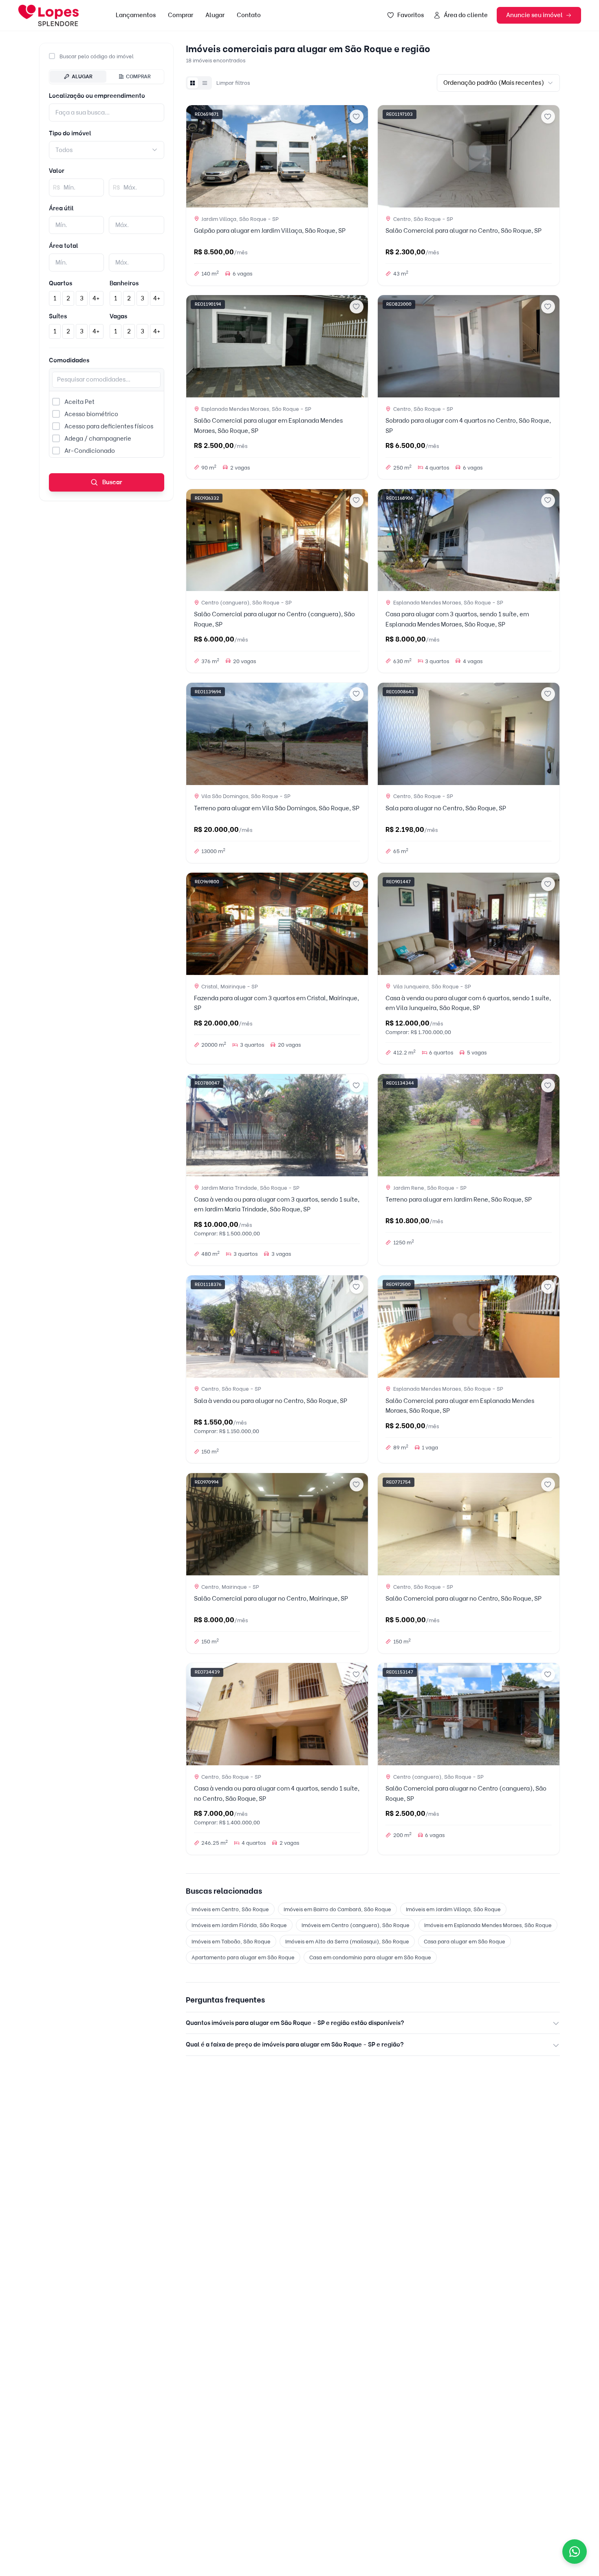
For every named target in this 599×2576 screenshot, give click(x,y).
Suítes (58, 316)
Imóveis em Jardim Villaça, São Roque (453, 1909)
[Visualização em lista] (205, 83)
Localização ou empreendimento (97, 96)
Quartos (61, 283)
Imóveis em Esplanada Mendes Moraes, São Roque (488, 1925)
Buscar (112, 482)
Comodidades (69, 360)
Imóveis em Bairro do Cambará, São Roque (337, 1909)
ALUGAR (82, 76)
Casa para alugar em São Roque (465, 1941)
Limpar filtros (233, 83)
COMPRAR (138, 76)
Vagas (118, 316)
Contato (249, 15)
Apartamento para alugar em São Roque (243, 1957)
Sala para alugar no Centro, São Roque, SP (446, 808)
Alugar (215, 15)
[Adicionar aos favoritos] (357, 117)
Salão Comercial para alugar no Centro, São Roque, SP (464, 231)
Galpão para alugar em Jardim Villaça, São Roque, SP (270, 231)
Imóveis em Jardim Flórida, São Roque (239, 1925)
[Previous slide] (196, 156)
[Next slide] (359, 156)
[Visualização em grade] (193, 83)
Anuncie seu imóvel (534, 15)
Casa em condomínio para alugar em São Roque (370, 1957)
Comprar (181, 15)
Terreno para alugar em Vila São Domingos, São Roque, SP (277, 808)
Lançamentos (136, 15)
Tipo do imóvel (70, 133)
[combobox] (107, 150)
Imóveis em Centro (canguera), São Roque (356, 1925)
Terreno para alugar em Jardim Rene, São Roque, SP (459, 1200)
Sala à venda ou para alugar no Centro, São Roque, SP (271, 1401)
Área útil (61, 208)
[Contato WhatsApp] (575, 2552)
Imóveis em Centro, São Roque (230, 1909)
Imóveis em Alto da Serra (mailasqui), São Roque (347, 1941)
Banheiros (124, 283)
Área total (64, 246)
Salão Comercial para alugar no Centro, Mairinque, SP (271, 1599)
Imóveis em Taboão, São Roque (231, 1941)
